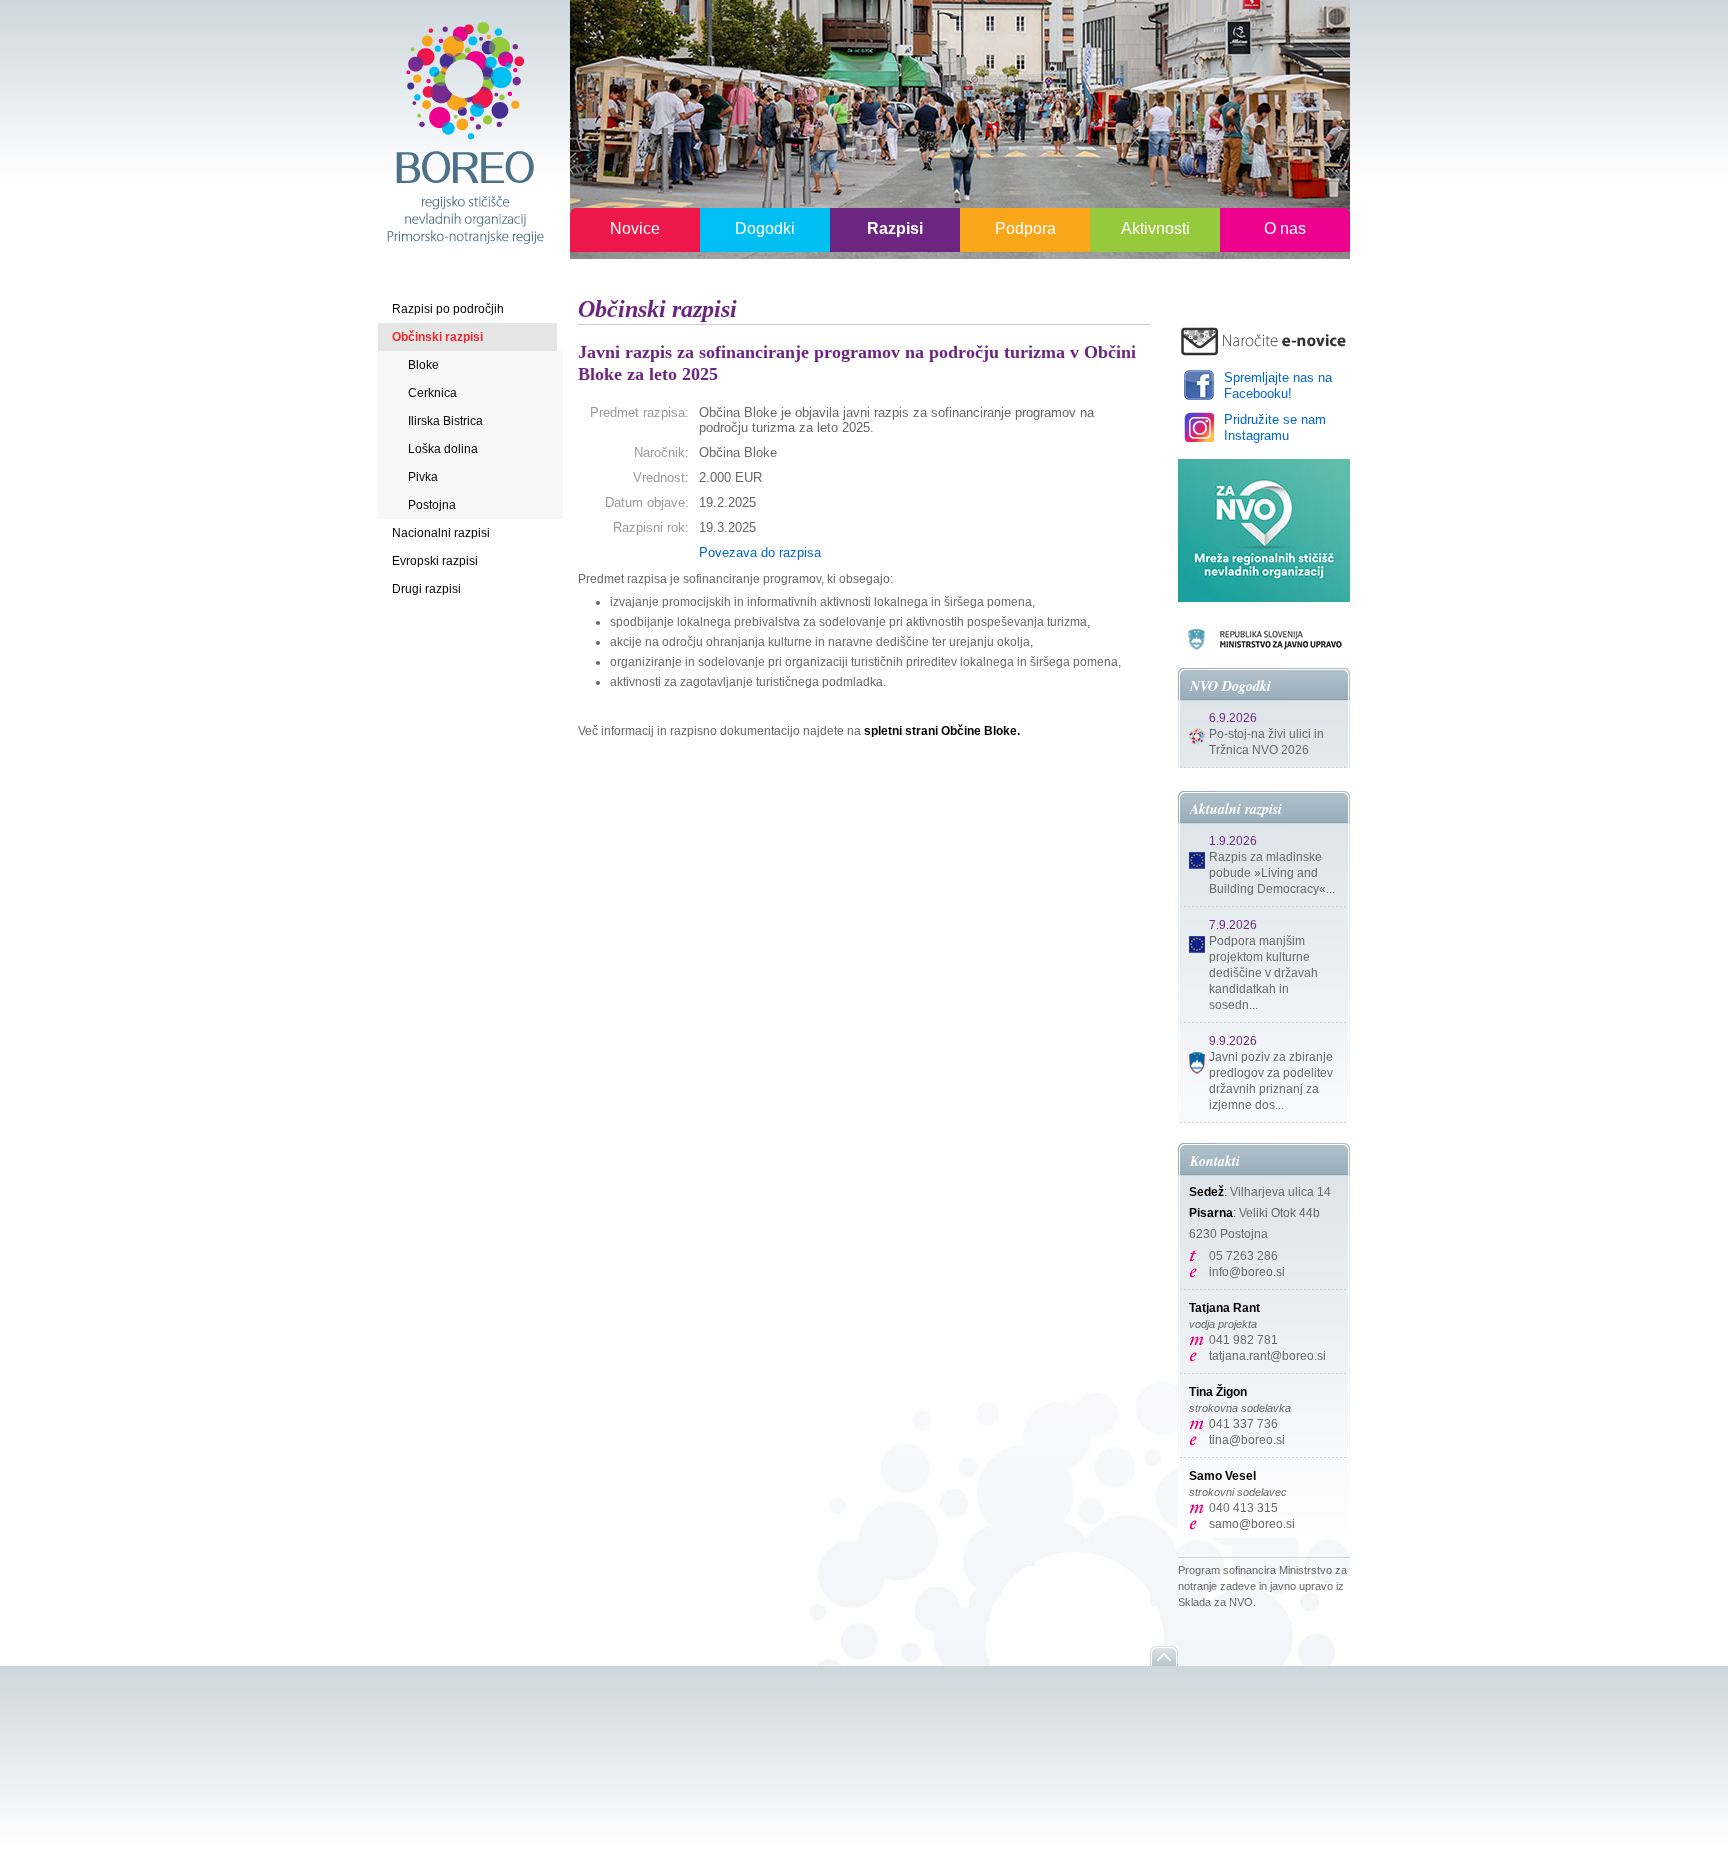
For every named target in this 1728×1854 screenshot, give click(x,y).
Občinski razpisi (437, 337)
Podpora (1025, 228)
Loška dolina (443, 449)
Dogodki (765, 228)
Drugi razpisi (426, 589)
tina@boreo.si (1247, 1440)
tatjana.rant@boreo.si (1267, 1356)
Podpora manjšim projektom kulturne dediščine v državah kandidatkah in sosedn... (1263, 973)
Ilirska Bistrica (445, 421)
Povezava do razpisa (760, 552)
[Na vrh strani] (1164, 1656)
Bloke (423, 365)
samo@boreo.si (1252, 1524)
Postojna (432, 505)
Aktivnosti (1155, 228)
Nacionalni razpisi (441, 533)
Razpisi (895, 228)
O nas (1285, 228)
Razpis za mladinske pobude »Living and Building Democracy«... (1272, 873)
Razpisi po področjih (448, 309)
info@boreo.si (1247, 1272)
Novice (635, 228)
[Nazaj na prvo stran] (464, 131)
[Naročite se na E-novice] (1264, 340)
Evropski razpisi (435, 561)
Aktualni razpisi (1236, 809)
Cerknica (432, 393)
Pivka (423, 477)
